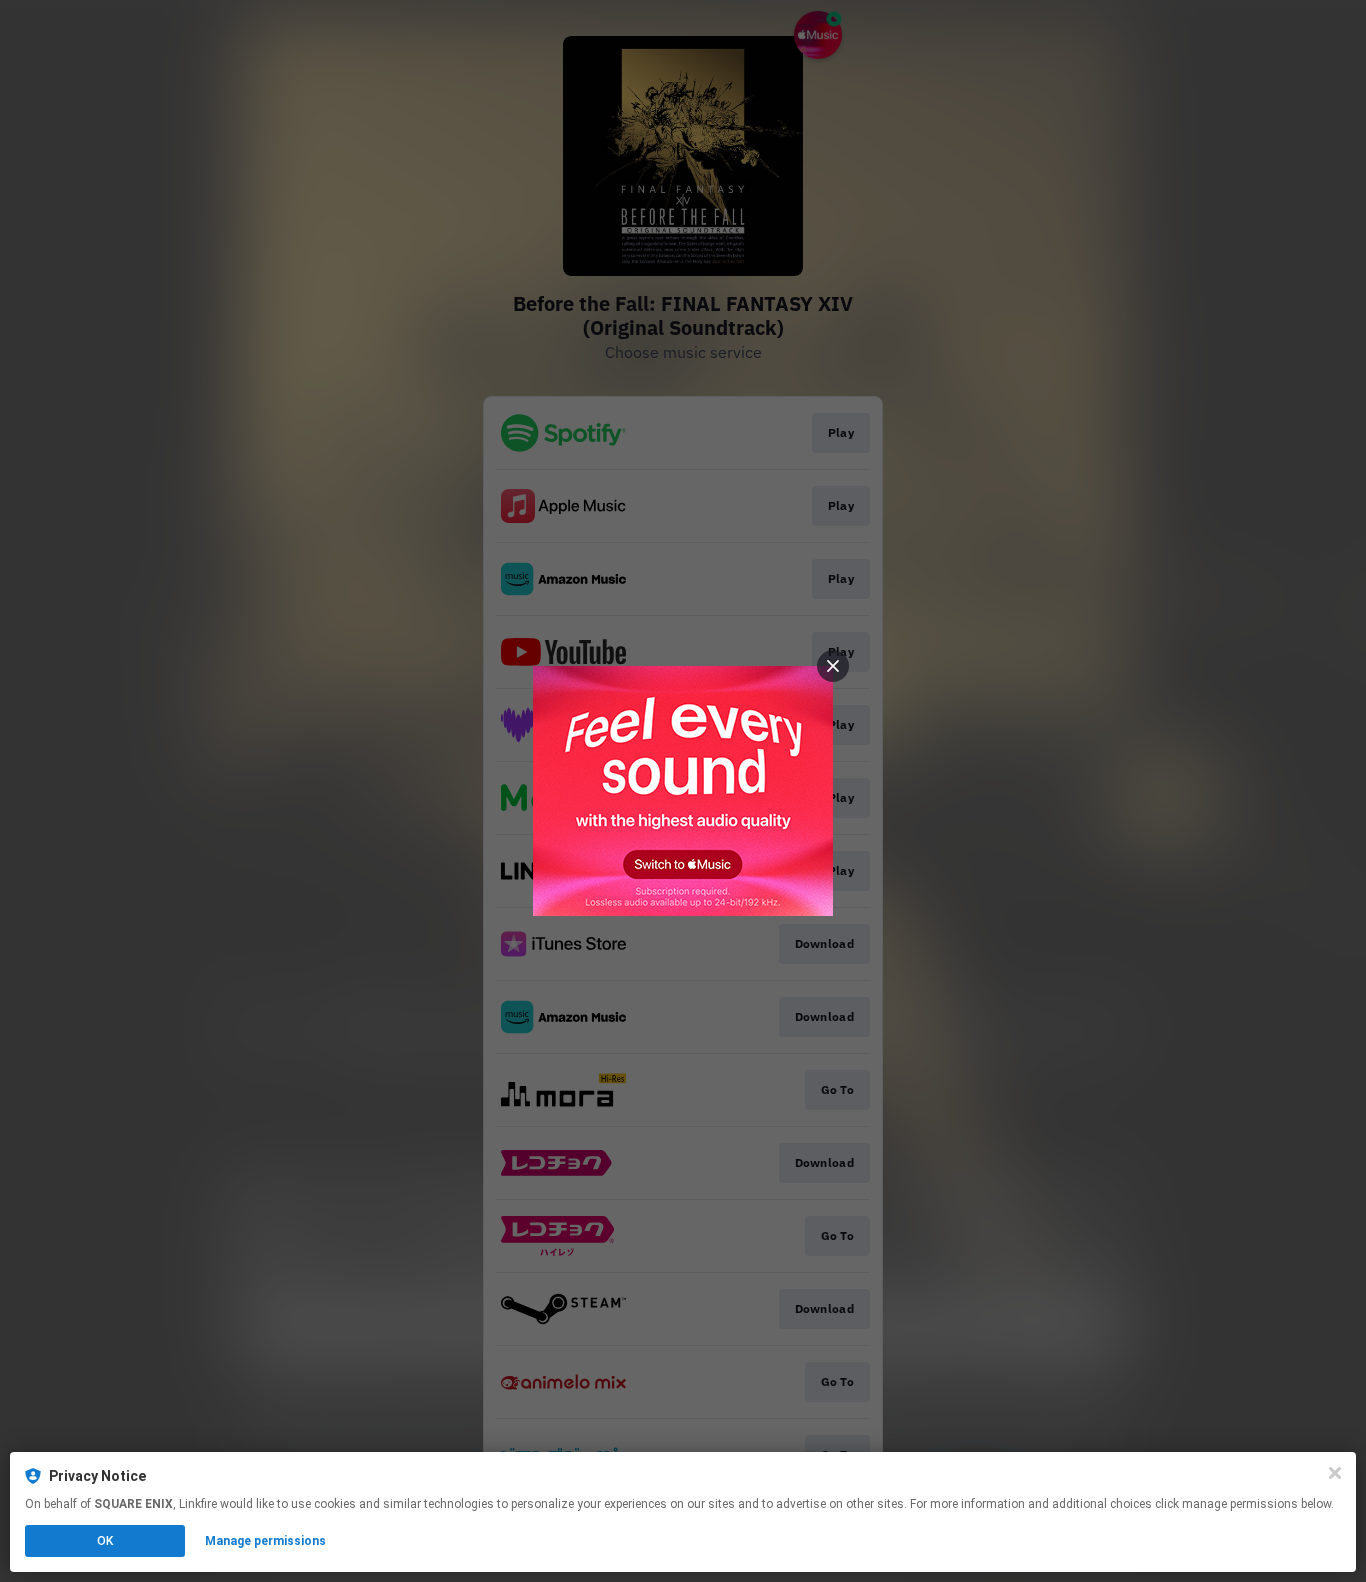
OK (105, 1541)
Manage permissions (265, 1541)
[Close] (1335, 1473)
